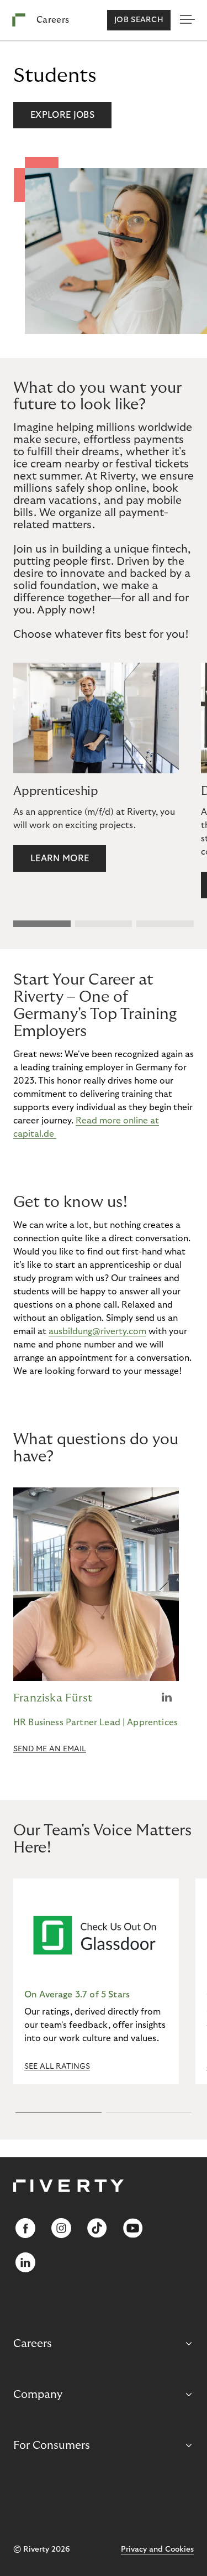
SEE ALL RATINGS (57, 2067)
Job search (139, 20)
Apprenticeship (56, 791)
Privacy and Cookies (157, 2549)
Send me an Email (50, 1749)
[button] (42, 924)
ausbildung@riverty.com (97, 1331)
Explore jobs (62, 115)
